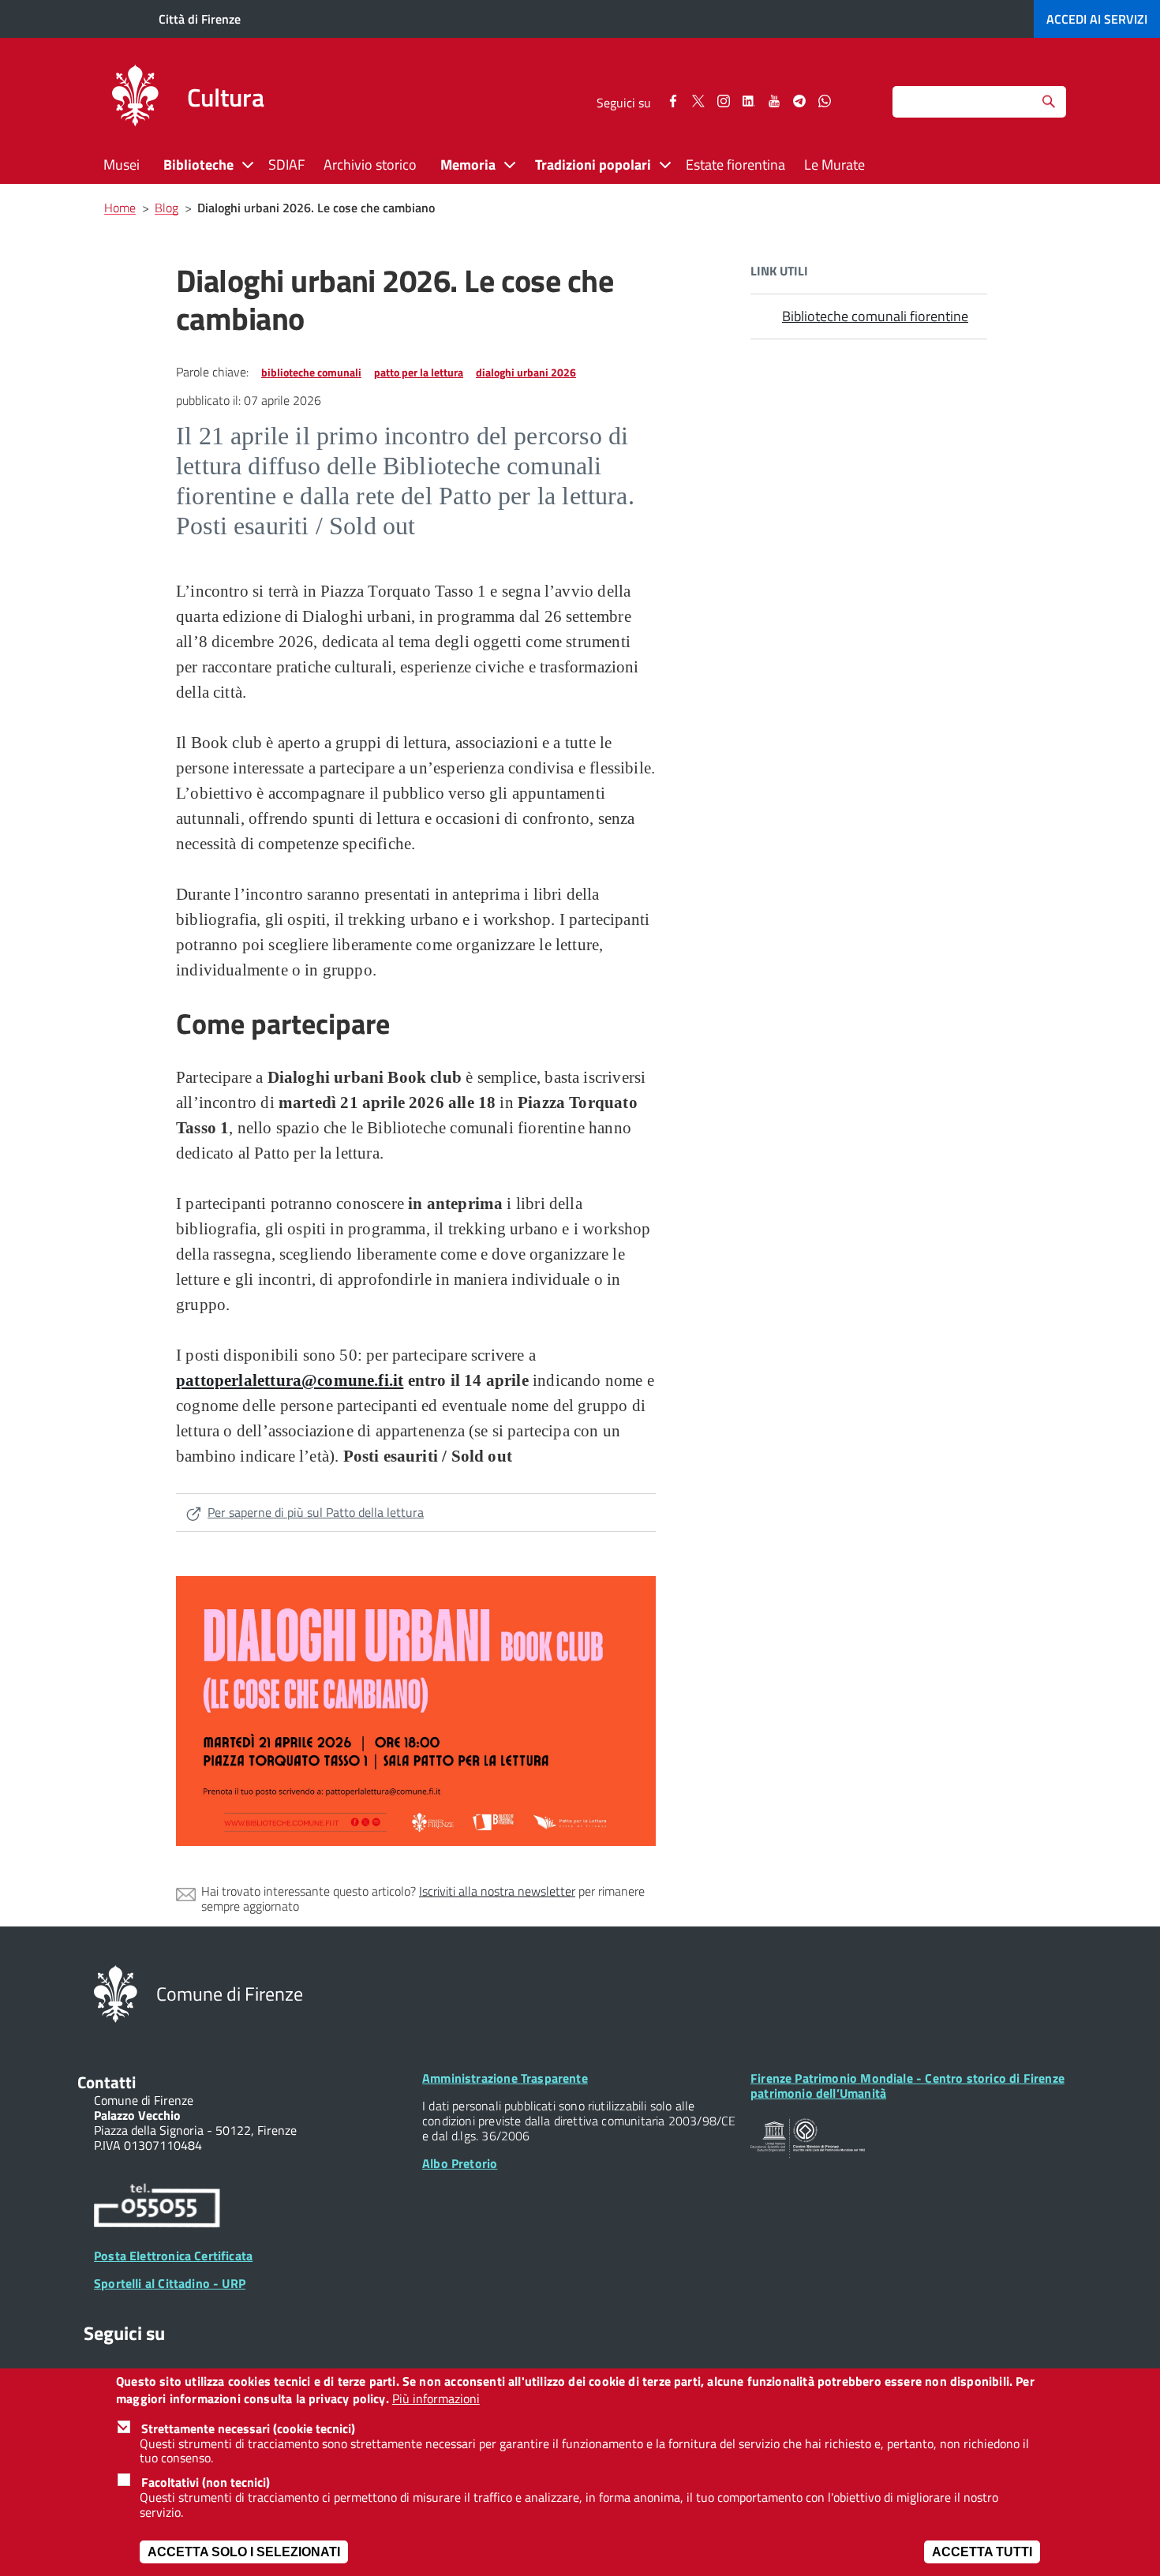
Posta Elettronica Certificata (173, 2256)
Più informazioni (436, 2400)
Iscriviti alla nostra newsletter (497, 1891)
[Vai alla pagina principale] (135, 98)
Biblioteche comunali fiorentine (875, 316)
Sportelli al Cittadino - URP (170, 2283)
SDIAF (286, 165)
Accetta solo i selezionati (244, 2552)
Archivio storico (370, 165)
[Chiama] (157, 2208)
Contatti (107, 2082)
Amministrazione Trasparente (505, 2078)
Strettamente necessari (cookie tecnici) (248, 2428)
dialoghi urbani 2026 (526, 372)
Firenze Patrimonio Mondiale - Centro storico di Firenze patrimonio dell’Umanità (907, 2086)
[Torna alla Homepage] (116, 1993)
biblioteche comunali (311, 372)
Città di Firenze (200, 19)
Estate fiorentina (735, 165)
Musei (122, 165)
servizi (1097, 19)
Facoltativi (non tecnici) (206, 2482)
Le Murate (834, 165)
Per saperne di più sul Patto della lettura (316, 1512)
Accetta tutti (982, 2552)
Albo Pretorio (460, 2163)
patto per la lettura (419, 372)
